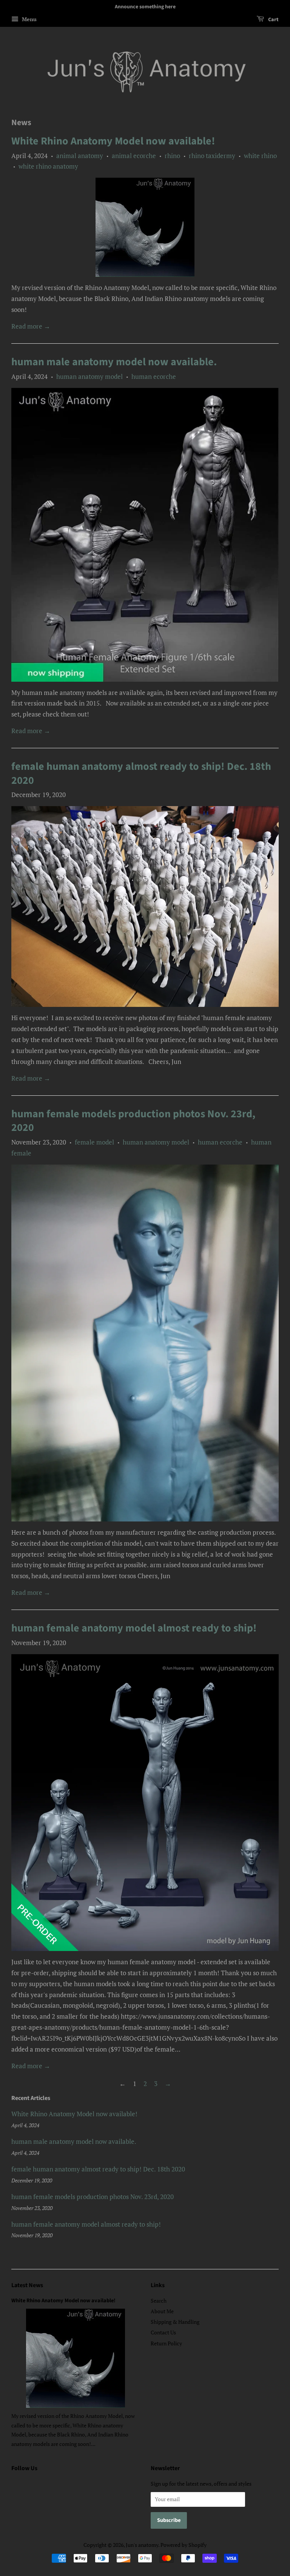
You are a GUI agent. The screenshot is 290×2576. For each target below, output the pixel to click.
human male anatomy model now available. (114, 362)
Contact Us (163, 2332)
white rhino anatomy (48, 166)
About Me (162, 2311)
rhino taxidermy (212, 156)
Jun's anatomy (142, 2545)
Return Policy (166, 2343)
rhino (172, 156)
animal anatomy (80, 156)
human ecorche (154, 376)
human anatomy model (89, 376)
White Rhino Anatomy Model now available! (113, 141)
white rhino (260, 156)
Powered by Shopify (184, 2545)
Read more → (31, 326)
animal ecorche (134, 156)
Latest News (27, 2285)
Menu (29, 19)
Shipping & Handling (175, 2322)
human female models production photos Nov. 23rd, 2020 (133, 1121)
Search (159, 2301)
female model (94, 1142)
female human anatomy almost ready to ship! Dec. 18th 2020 (141, 773)
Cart (273, 20)
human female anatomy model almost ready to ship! (134, 1628)
